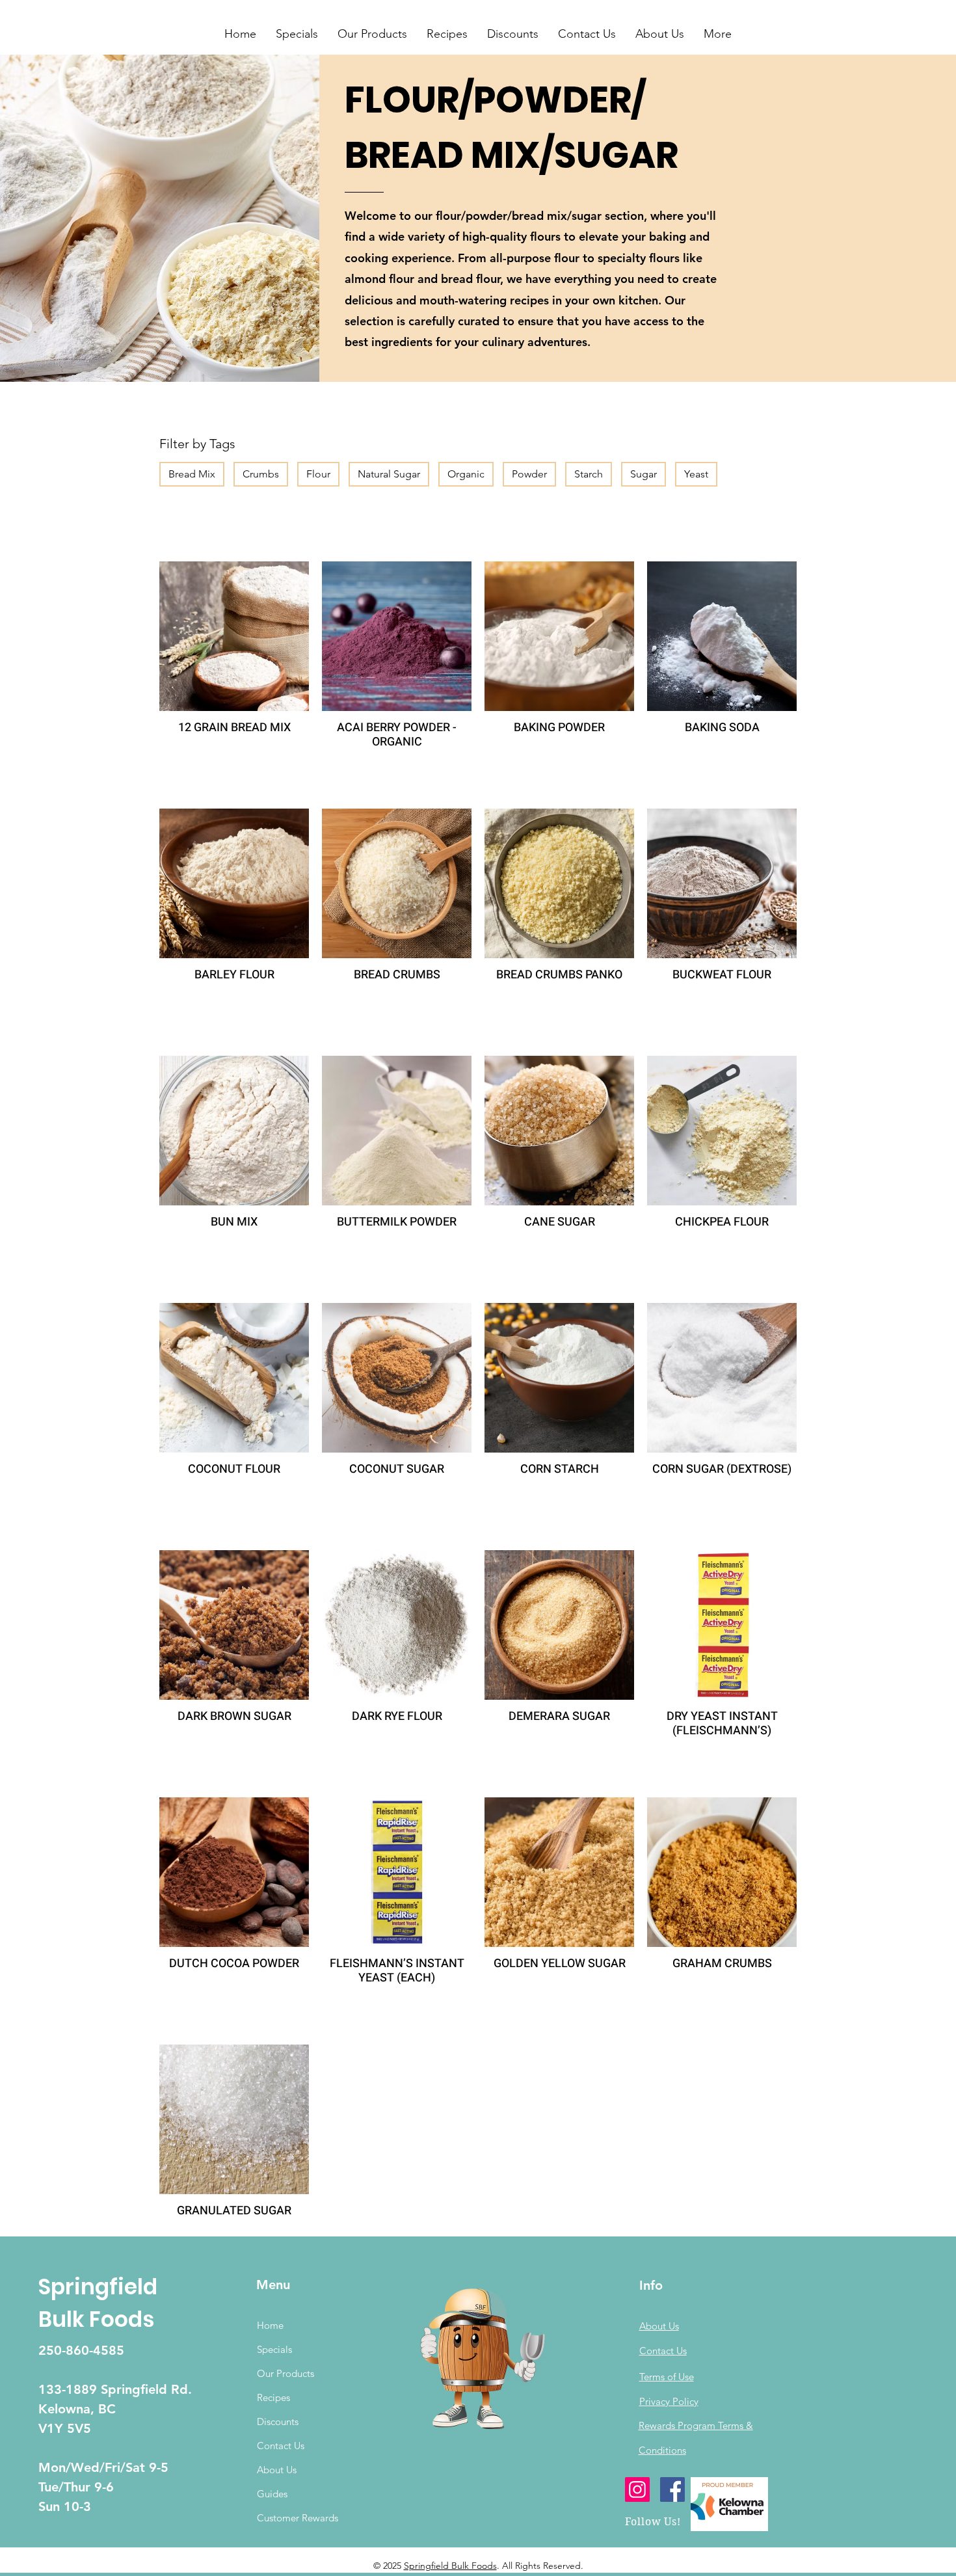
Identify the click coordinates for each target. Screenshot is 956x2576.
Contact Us (281, 2446)
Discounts (278, 2422)
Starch (589, 474)
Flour (318, 474)
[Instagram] (637, 2489)
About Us (277, 2470)
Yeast (696, 474)
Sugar (644, 474)
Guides (272, 2494)
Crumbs (261, 474)
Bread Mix (192, 474)
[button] (297, 34)
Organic (466, 474)
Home (270, 2325)
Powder (529, 474)
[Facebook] (672, 2489)
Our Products (285, 2373)
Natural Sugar (389, 474)
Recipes (273, 2397)
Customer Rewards (298, 2518)
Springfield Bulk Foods (450, 2566)
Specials (274, 2349)
